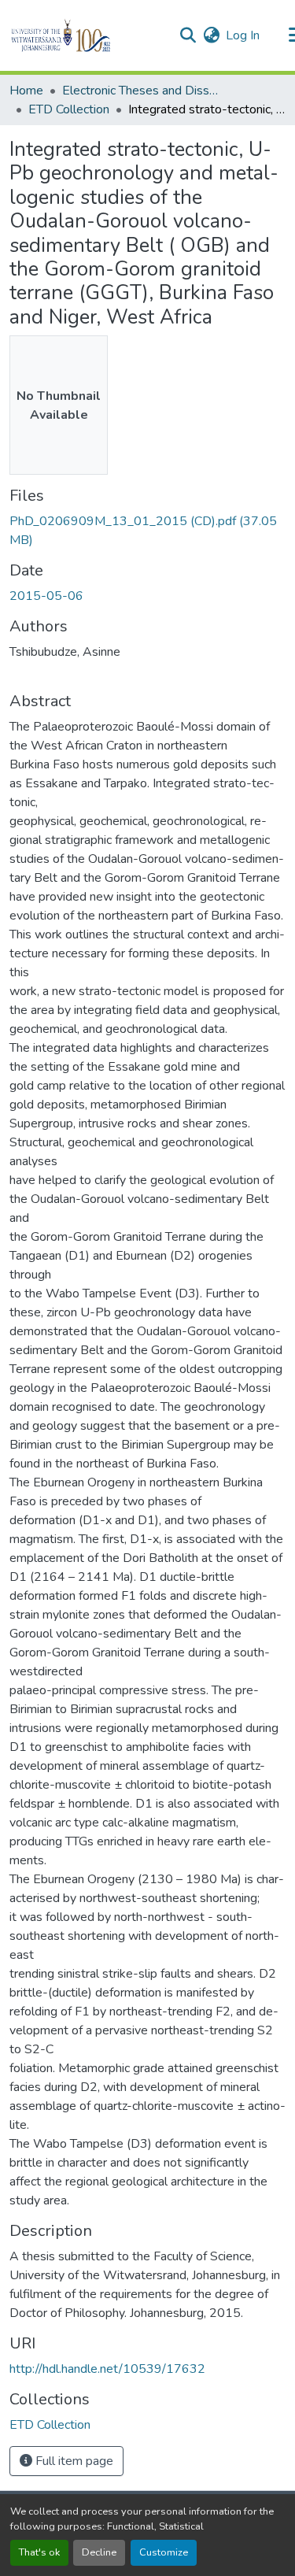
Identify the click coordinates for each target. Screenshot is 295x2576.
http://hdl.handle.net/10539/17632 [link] (107, 2369)
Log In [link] (243, 35)
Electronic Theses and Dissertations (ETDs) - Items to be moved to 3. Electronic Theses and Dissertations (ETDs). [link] (141, 91)
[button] (88, 35)
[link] (147, 531)
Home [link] (26, 91)
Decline (99, 2552)
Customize (164, 2552)
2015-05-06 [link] (46, 596)
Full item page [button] (73, 2461)
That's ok (39, 2552)
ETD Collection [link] (69, 109)
